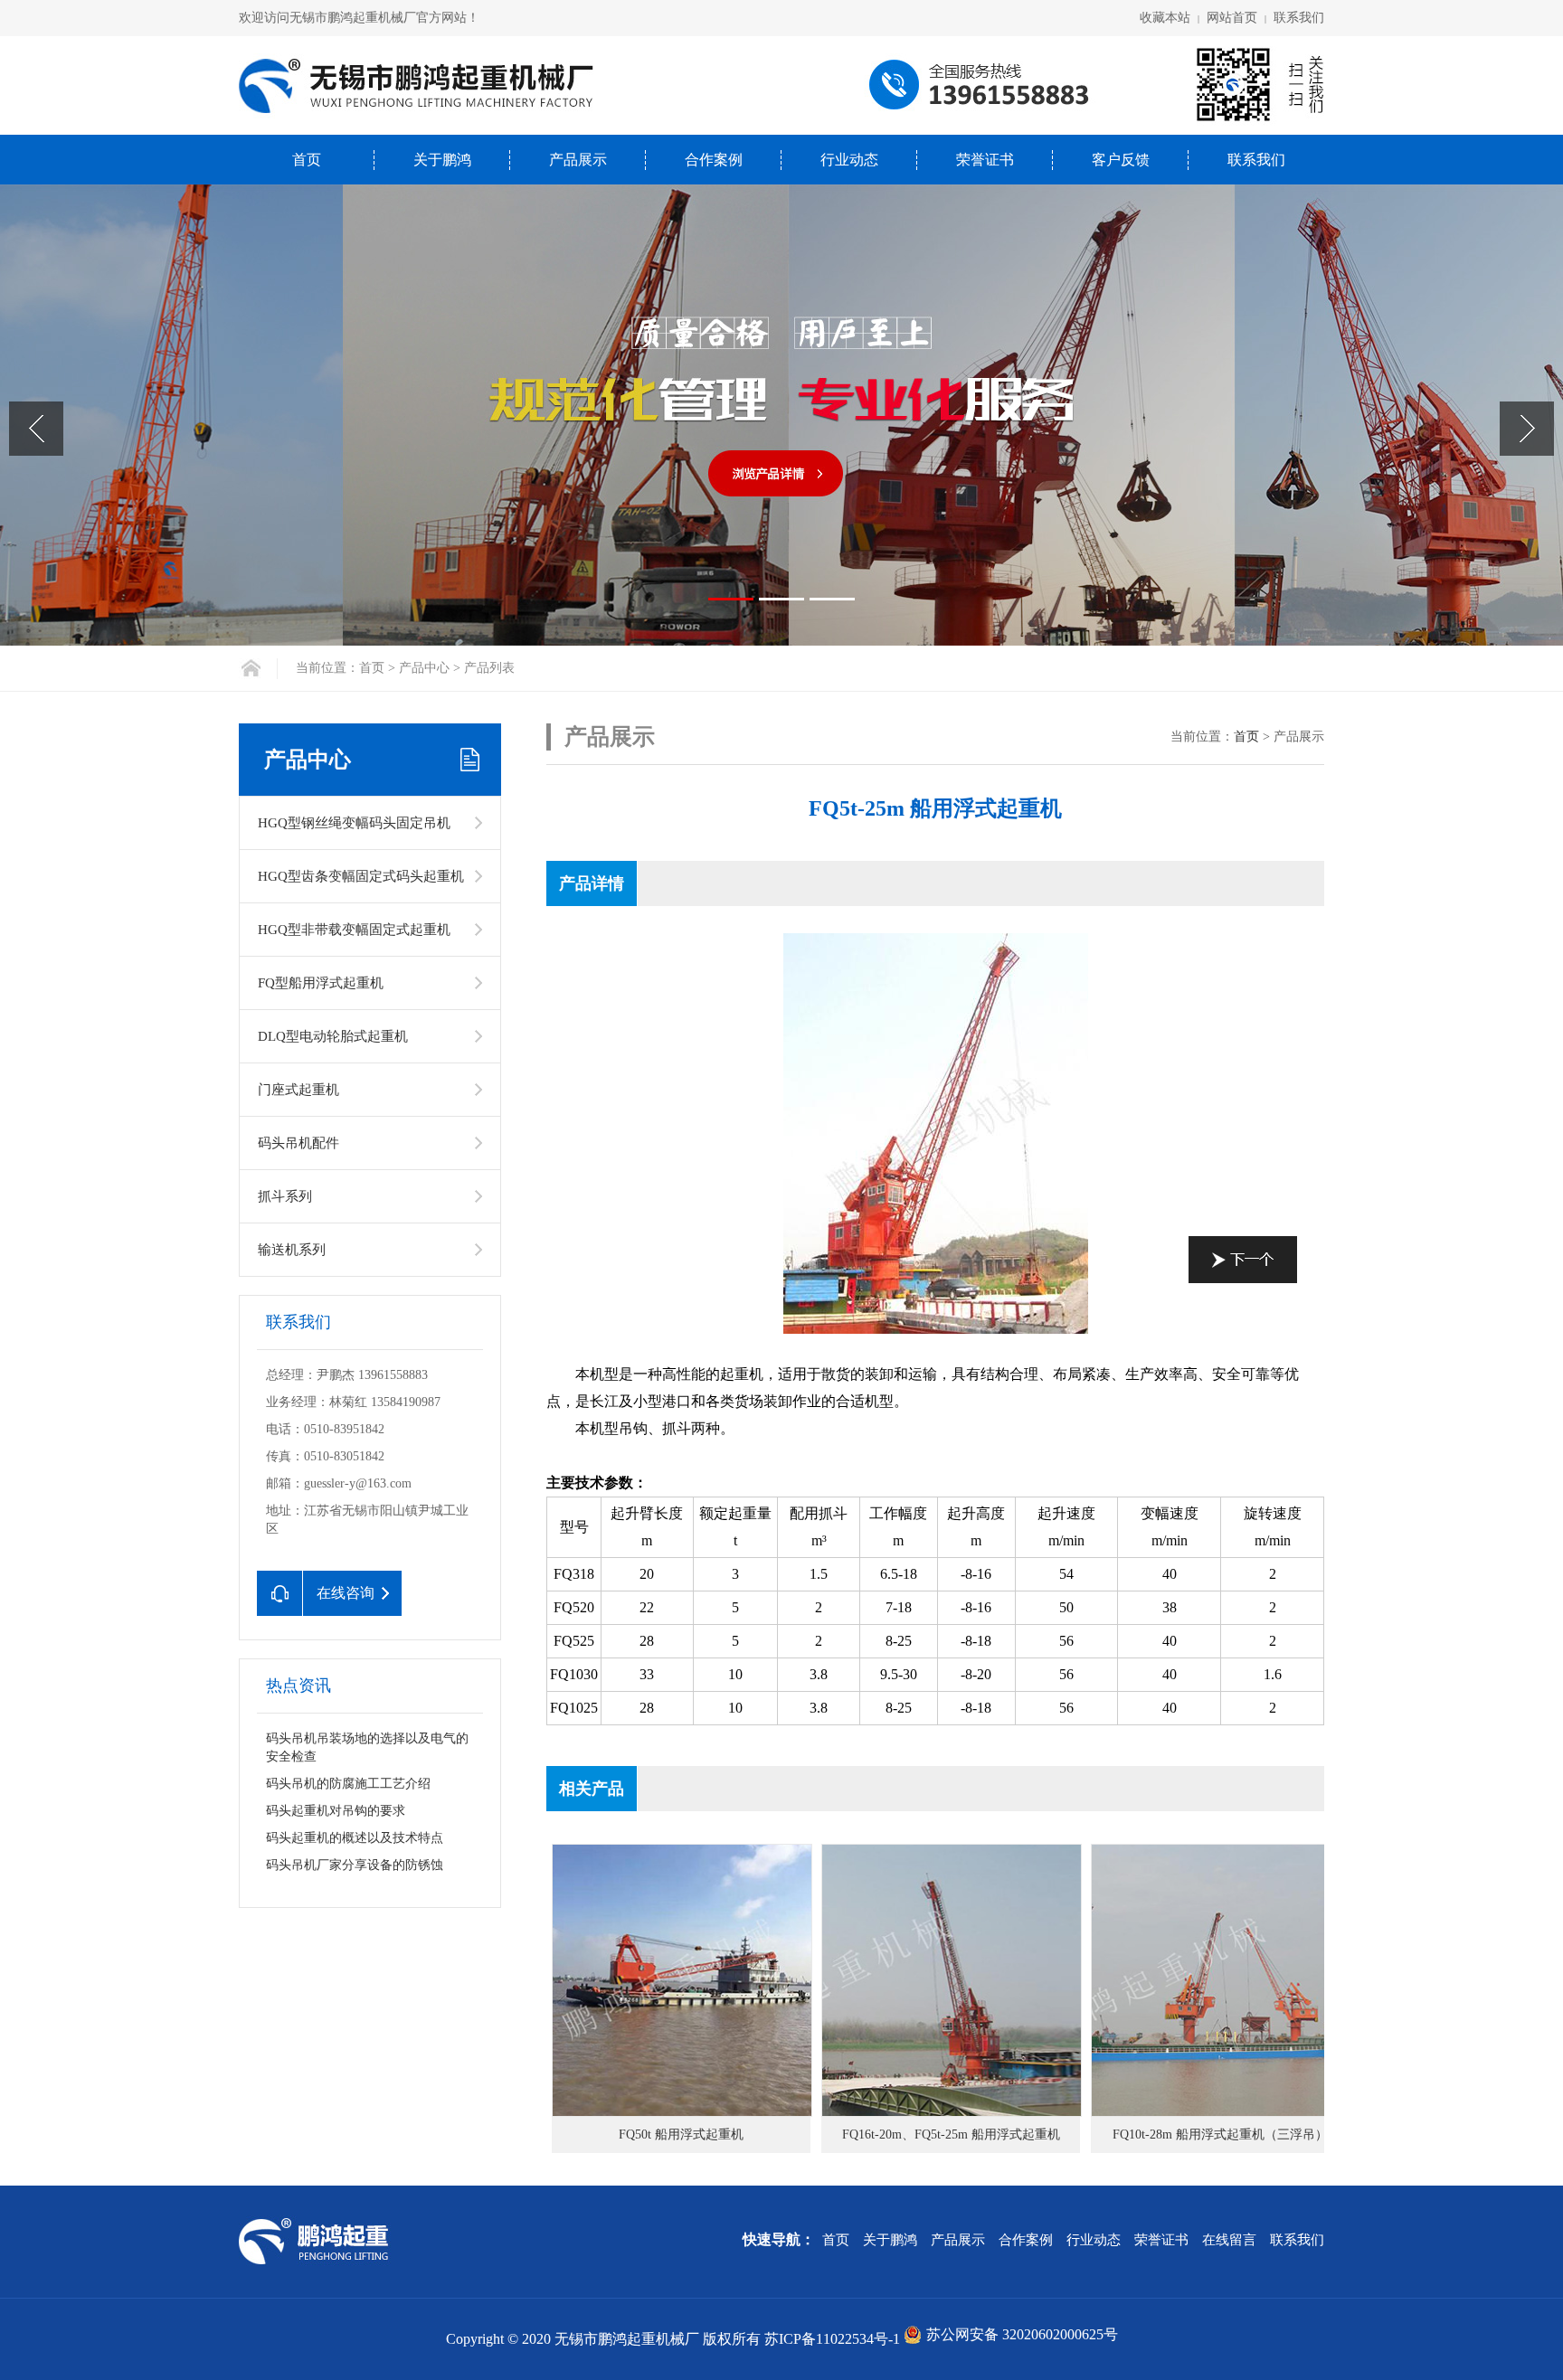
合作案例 (714, 160)
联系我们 (1299, 18)
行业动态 (849, 160)
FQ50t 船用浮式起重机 (681, 2134)
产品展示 (578, 160)
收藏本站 (1165, 18)
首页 (307, 160)
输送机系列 (292, 1250)
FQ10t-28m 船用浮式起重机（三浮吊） (1220, 2134)
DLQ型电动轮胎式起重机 (333, 1036)
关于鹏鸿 (442, 160)
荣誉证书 (985, 160)
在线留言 (1229, 2240)
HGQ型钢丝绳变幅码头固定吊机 (354, 823)
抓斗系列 (285, 1196)
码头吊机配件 (298, 1143)
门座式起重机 (298, 1090)
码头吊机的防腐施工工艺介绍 (348, 1784)
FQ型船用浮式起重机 (321, 983)
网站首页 (1232, 18)
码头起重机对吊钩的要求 (336, 1811)
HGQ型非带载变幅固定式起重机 (354, 930)
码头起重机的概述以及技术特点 (355, 1838)
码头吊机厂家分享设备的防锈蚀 (355, 1865)
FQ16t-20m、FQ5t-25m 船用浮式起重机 (951, 2134)
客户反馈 (1121, 160)
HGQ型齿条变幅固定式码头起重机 (361, 876)
